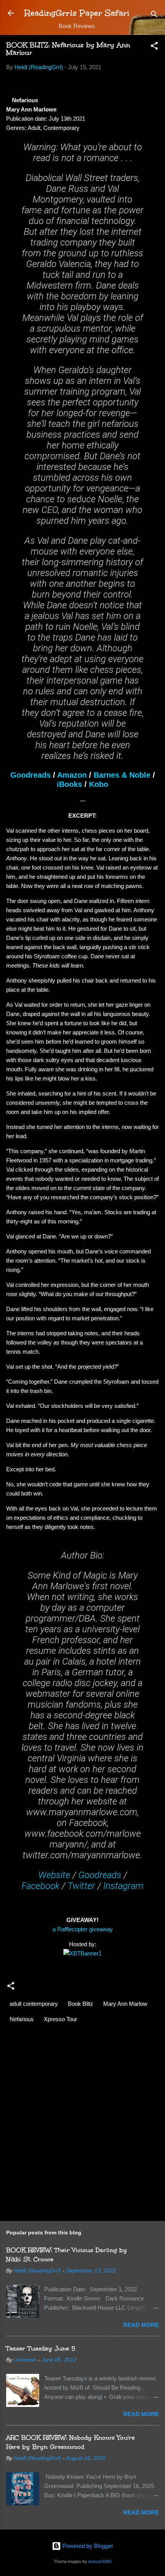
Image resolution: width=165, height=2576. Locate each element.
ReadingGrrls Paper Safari (77, 13)
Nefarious (22, 2019)
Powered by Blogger (87, 2546)
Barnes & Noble (122, 775)
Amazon (72, 775)
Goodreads (31, 775)
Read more (141, 2325)
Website (54, 1875)
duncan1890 (100, 2561)
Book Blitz (81, 2004)
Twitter (81, 1886)
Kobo (99, 784)
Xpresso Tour (60, 2019)
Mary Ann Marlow (125, 2004)
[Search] (154, 16)
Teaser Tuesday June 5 (41, 2348)
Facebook (40, 1886)
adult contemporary (34, 2004)
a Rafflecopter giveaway (83, 1929)
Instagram (123, 1886)
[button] (154, 47)
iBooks (69, 784)
